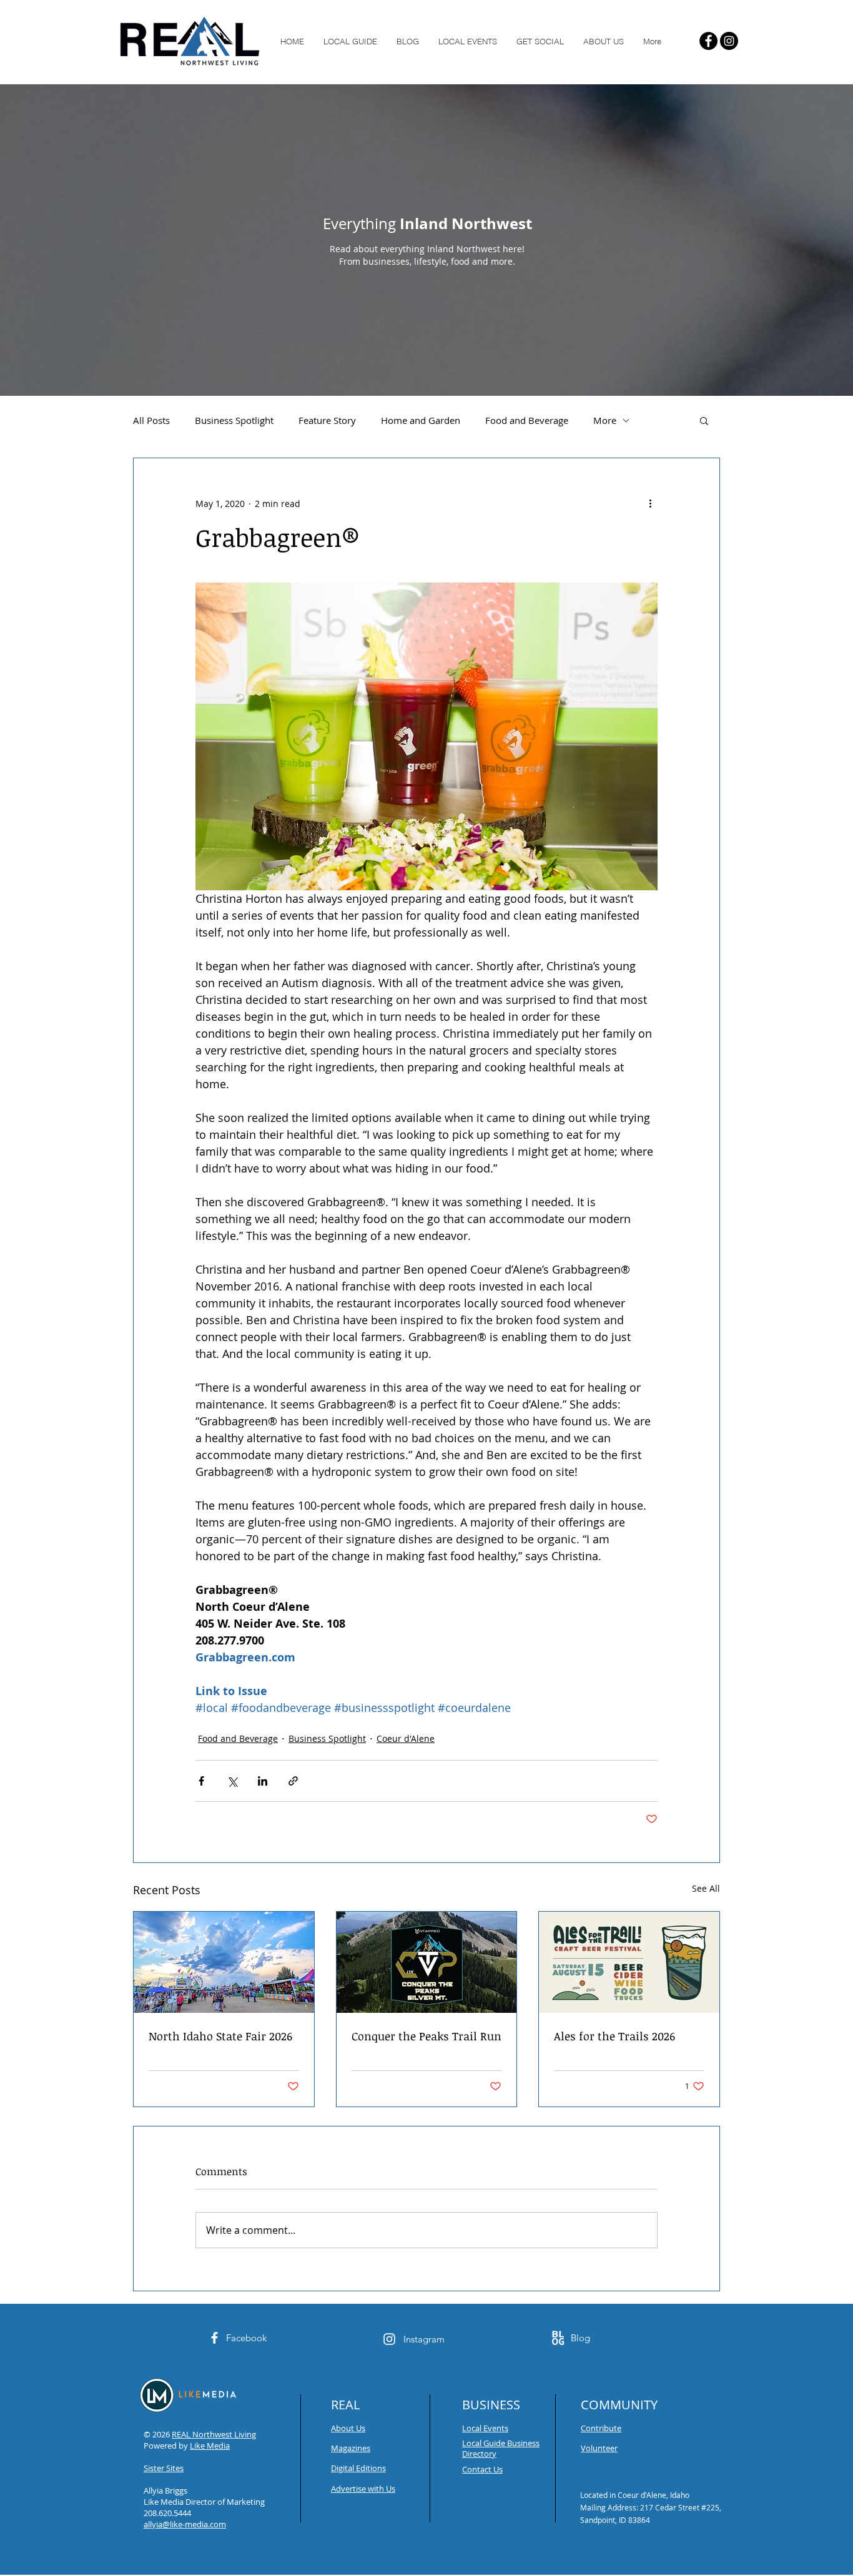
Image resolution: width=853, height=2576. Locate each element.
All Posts (151, 420)
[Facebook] (708, 41)
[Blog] (558, 2338)
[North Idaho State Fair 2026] (224, 1962)
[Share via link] (293, 1781)
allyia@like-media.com (185, 2524)
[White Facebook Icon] (214, 2338)
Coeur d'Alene (406, 1738)
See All (706, 1888)
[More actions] (650, 503)
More (605, 420)
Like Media (210, 2446)
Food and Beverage (527, 420)
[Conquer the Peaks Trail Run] (427, 1962)
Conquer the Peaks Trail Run (426, 2036)
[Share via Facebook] (201, 1781)
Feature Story (327, 420)
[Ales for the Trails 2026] (629, 1962)
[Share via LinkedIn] (263, 1781)
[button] (704, 420)
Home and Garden (421, 420)
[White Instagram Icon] (389, 2339)
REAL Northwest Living (214, 2434)
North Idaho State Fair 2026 (220, 2036)
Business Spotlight (234, 420)
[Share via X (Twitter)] (232, 1781)
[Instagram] (729, 41)
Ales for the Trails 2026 (614, 2036)
